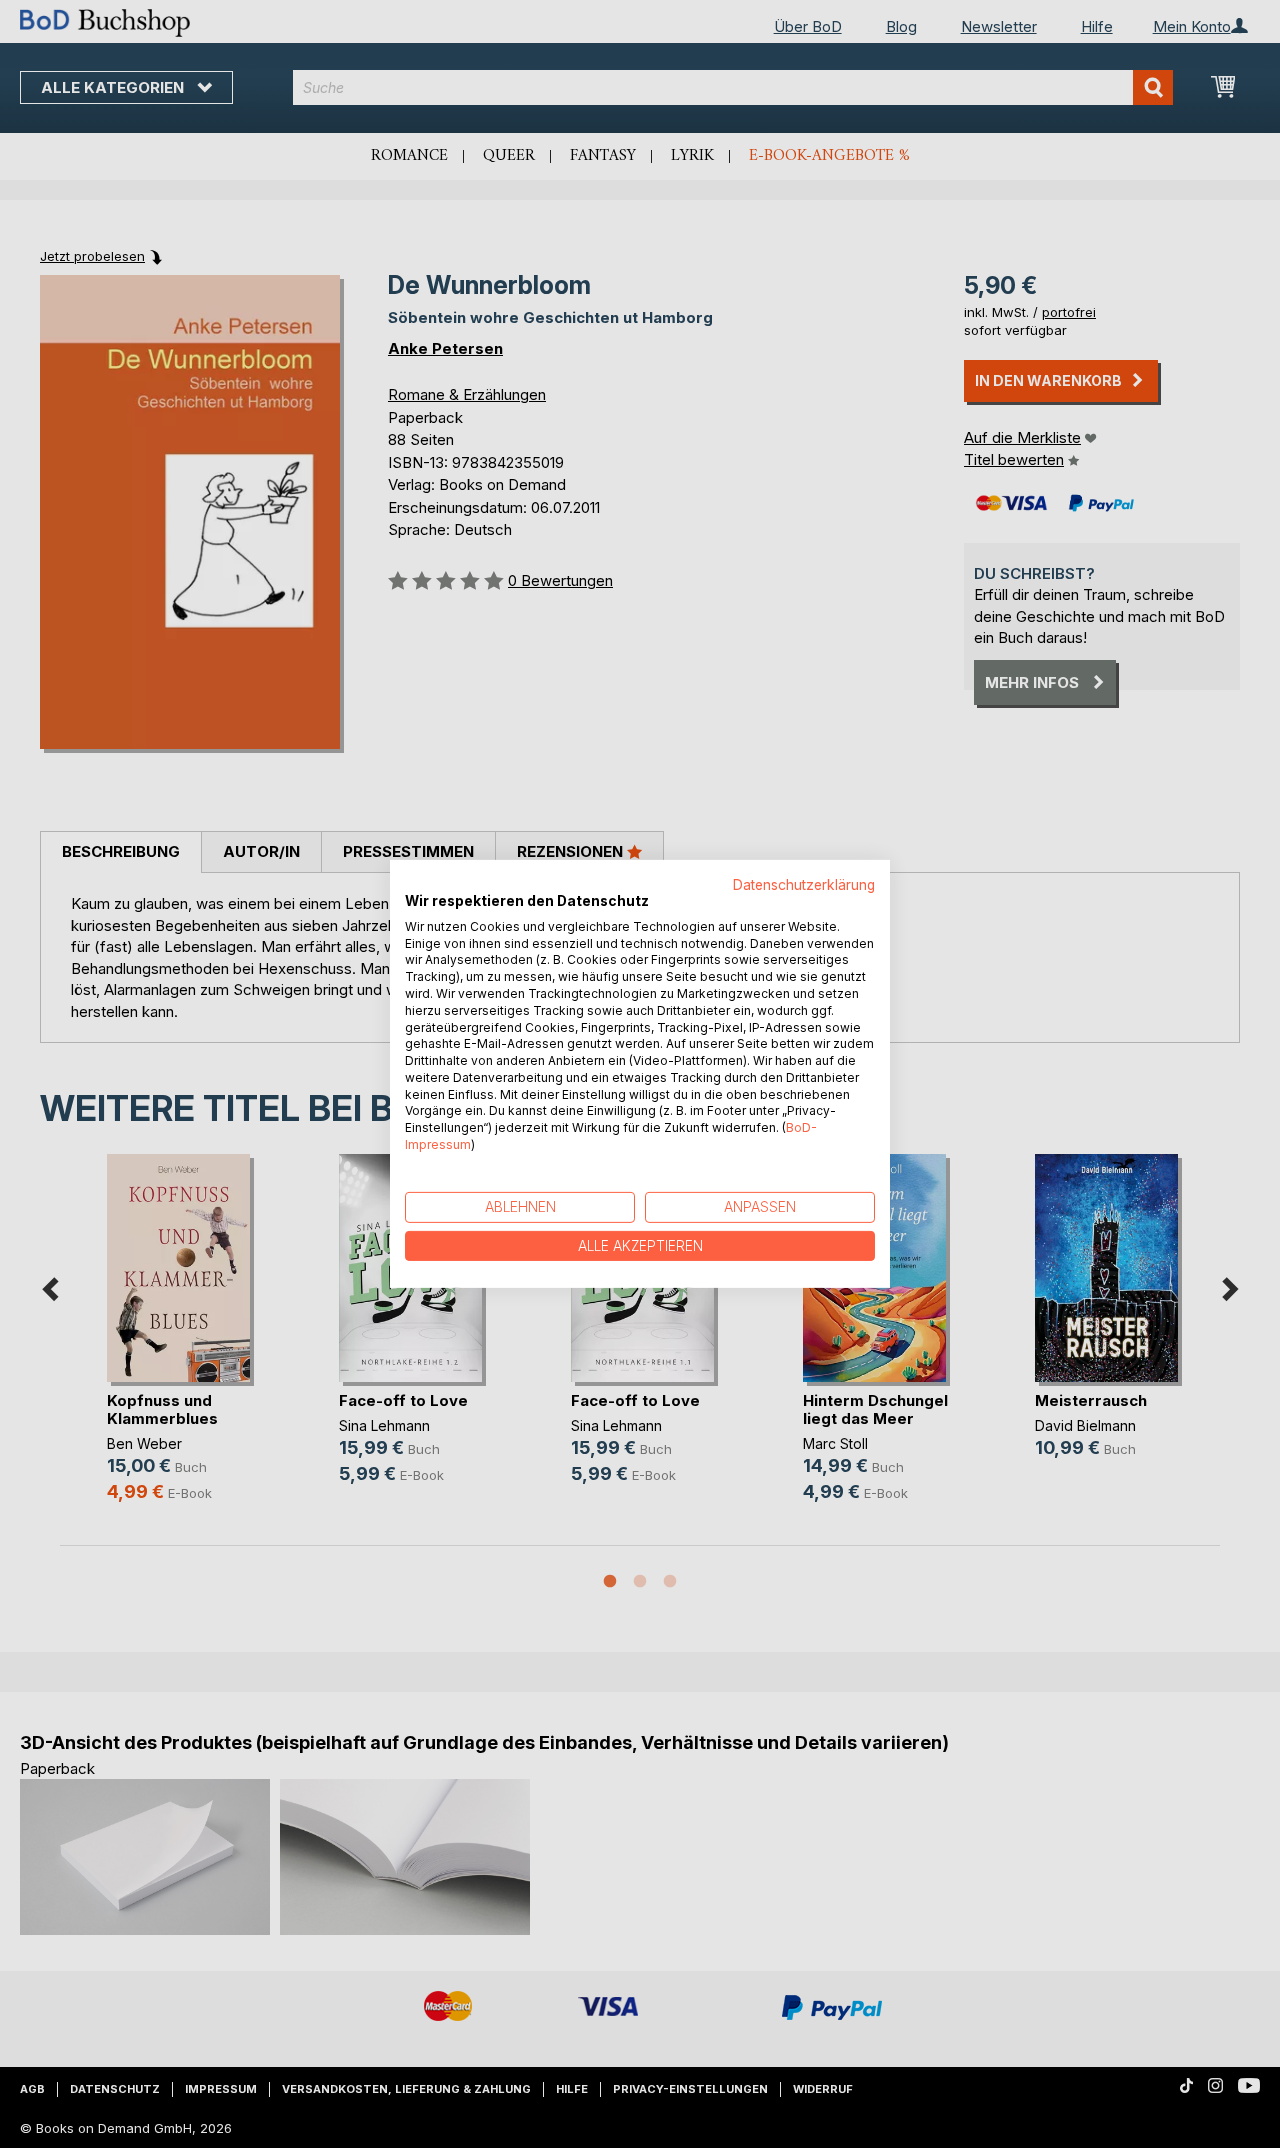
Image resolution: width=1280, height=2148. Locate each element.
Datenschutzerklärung (804, 885)
